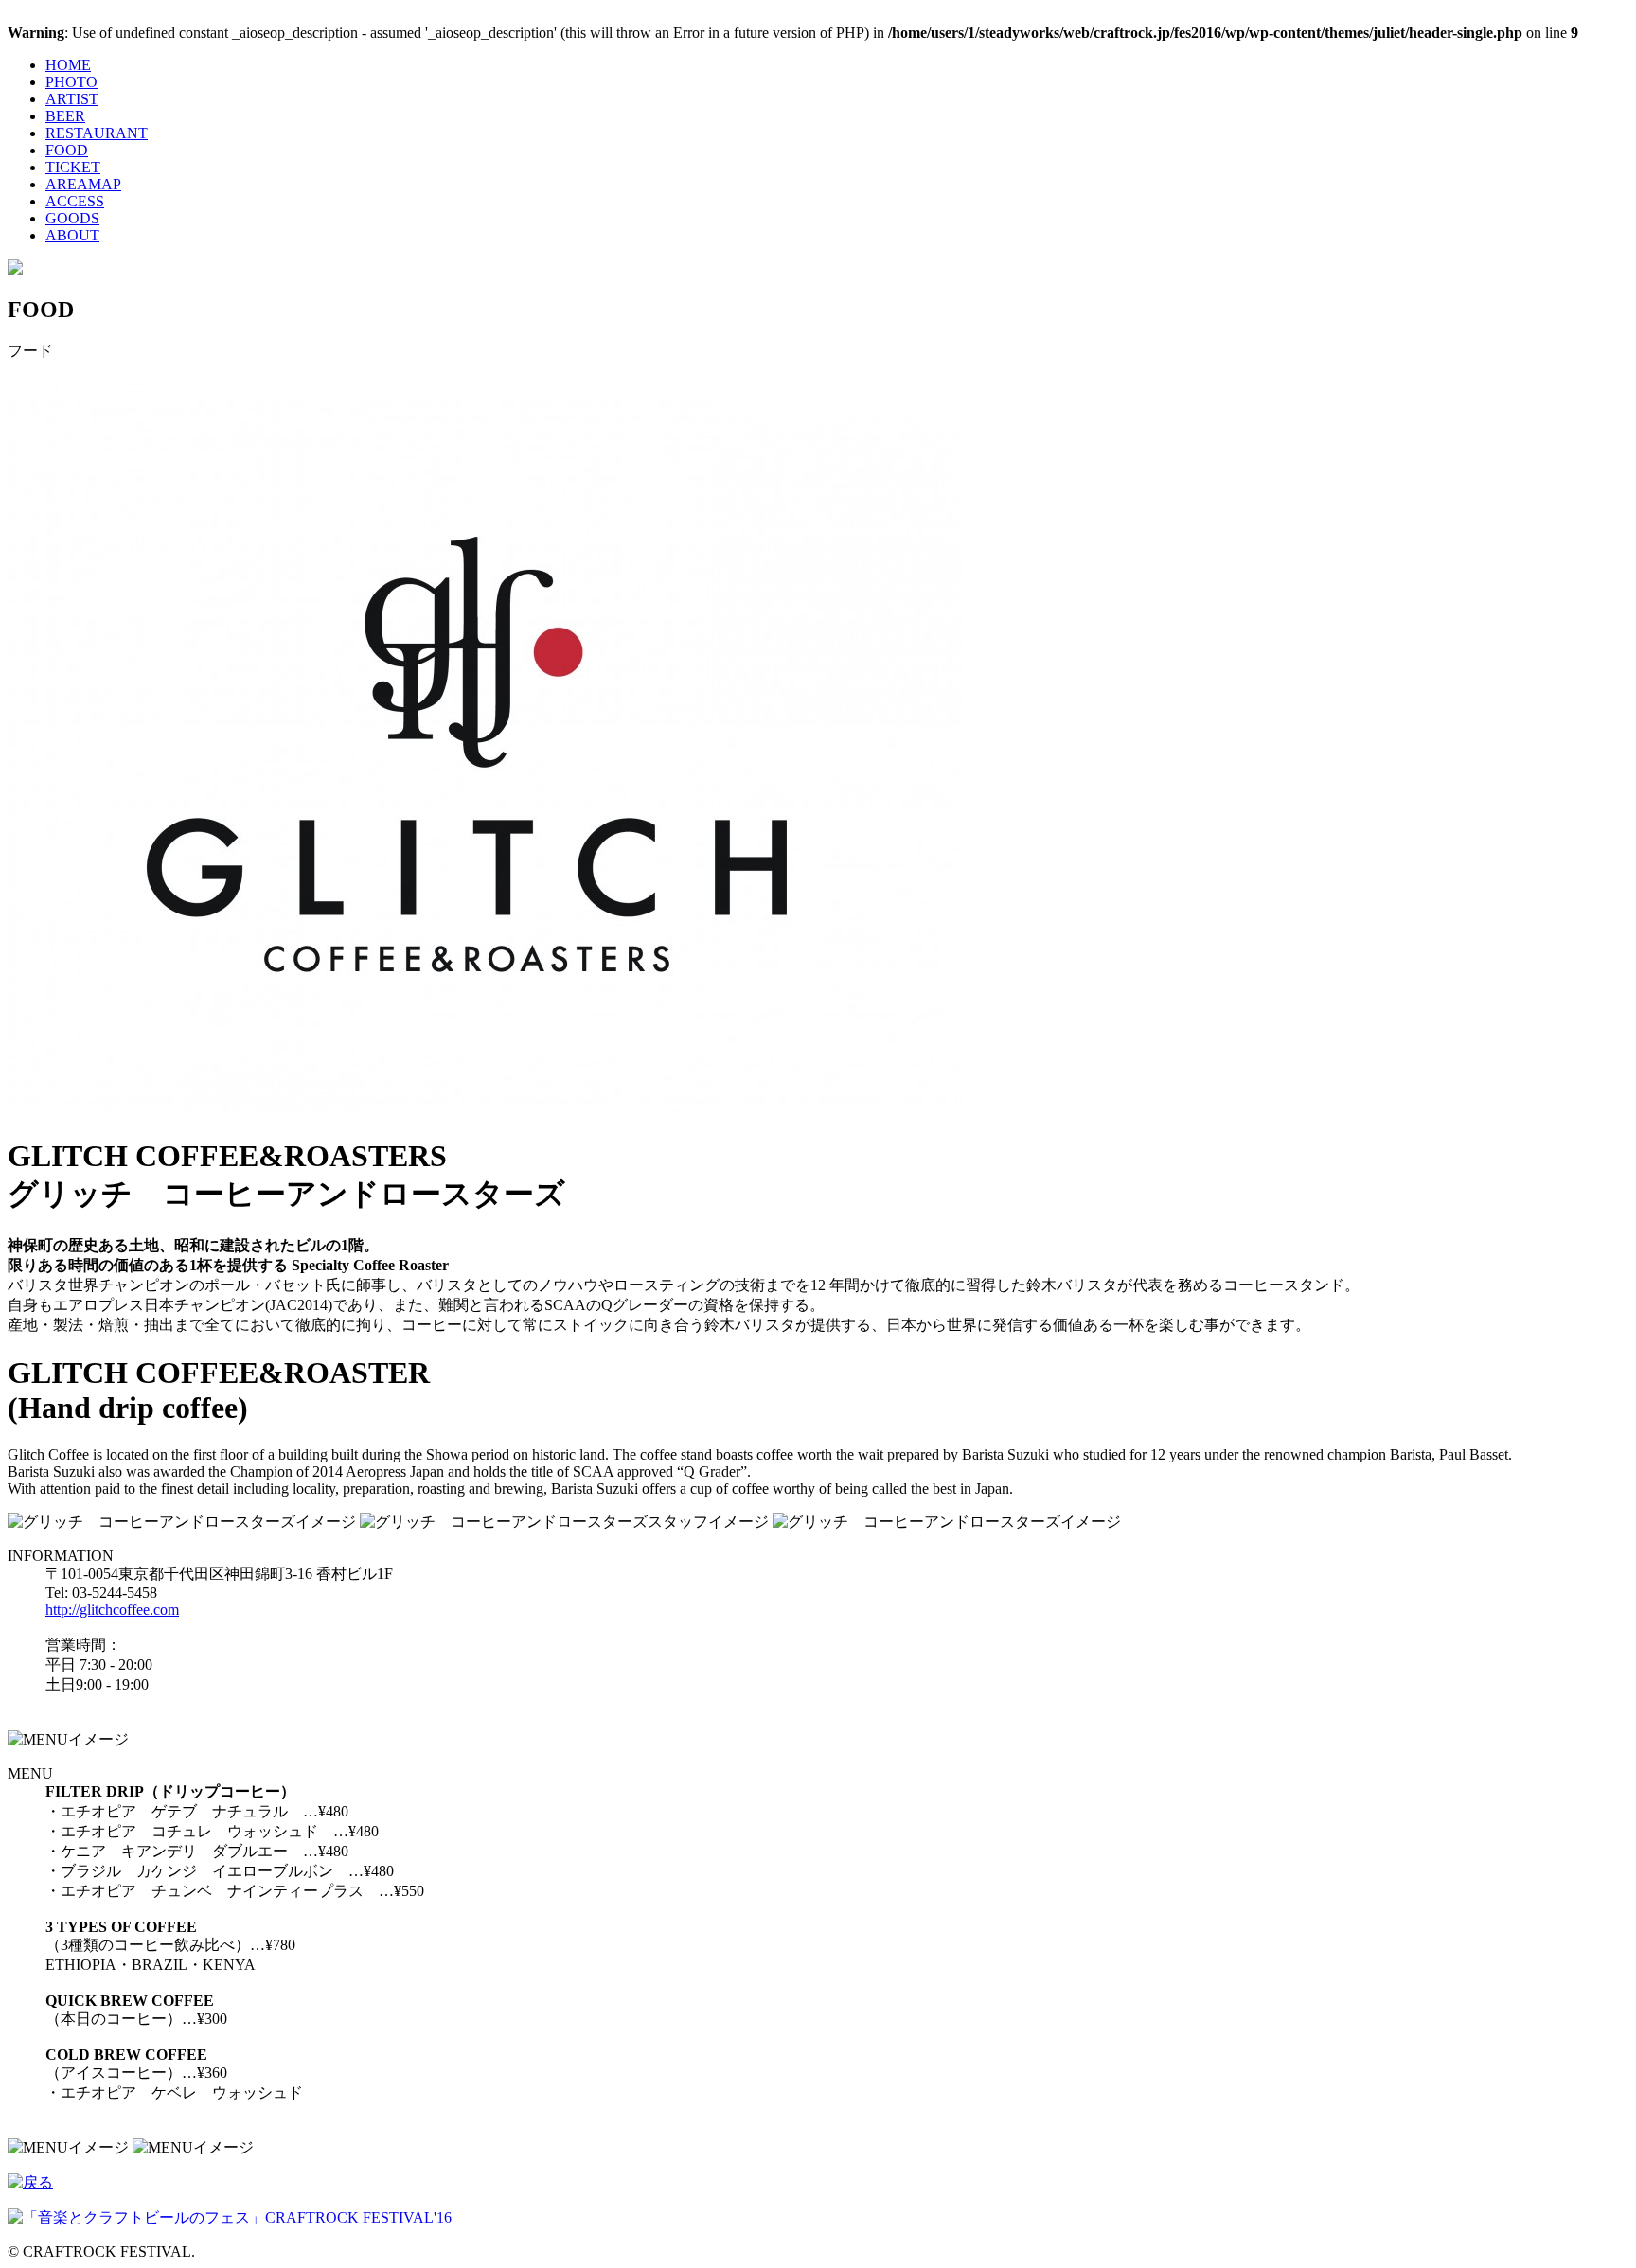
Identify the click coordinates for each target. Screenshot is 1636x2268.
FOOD (67, 150)
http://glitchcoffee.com (112, 1610)
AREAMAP (83, 184)
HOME (68, 65)
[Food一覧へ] (30, 2182)
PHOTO (71, 82)
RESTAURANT (97, 133)
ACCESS (75, 201)
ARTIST (72, 99)
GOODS (72, 218)
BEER (65, 116)
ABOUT (72, 235)
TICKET (73, 167)
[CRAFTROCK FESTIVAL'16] (15, 269)
